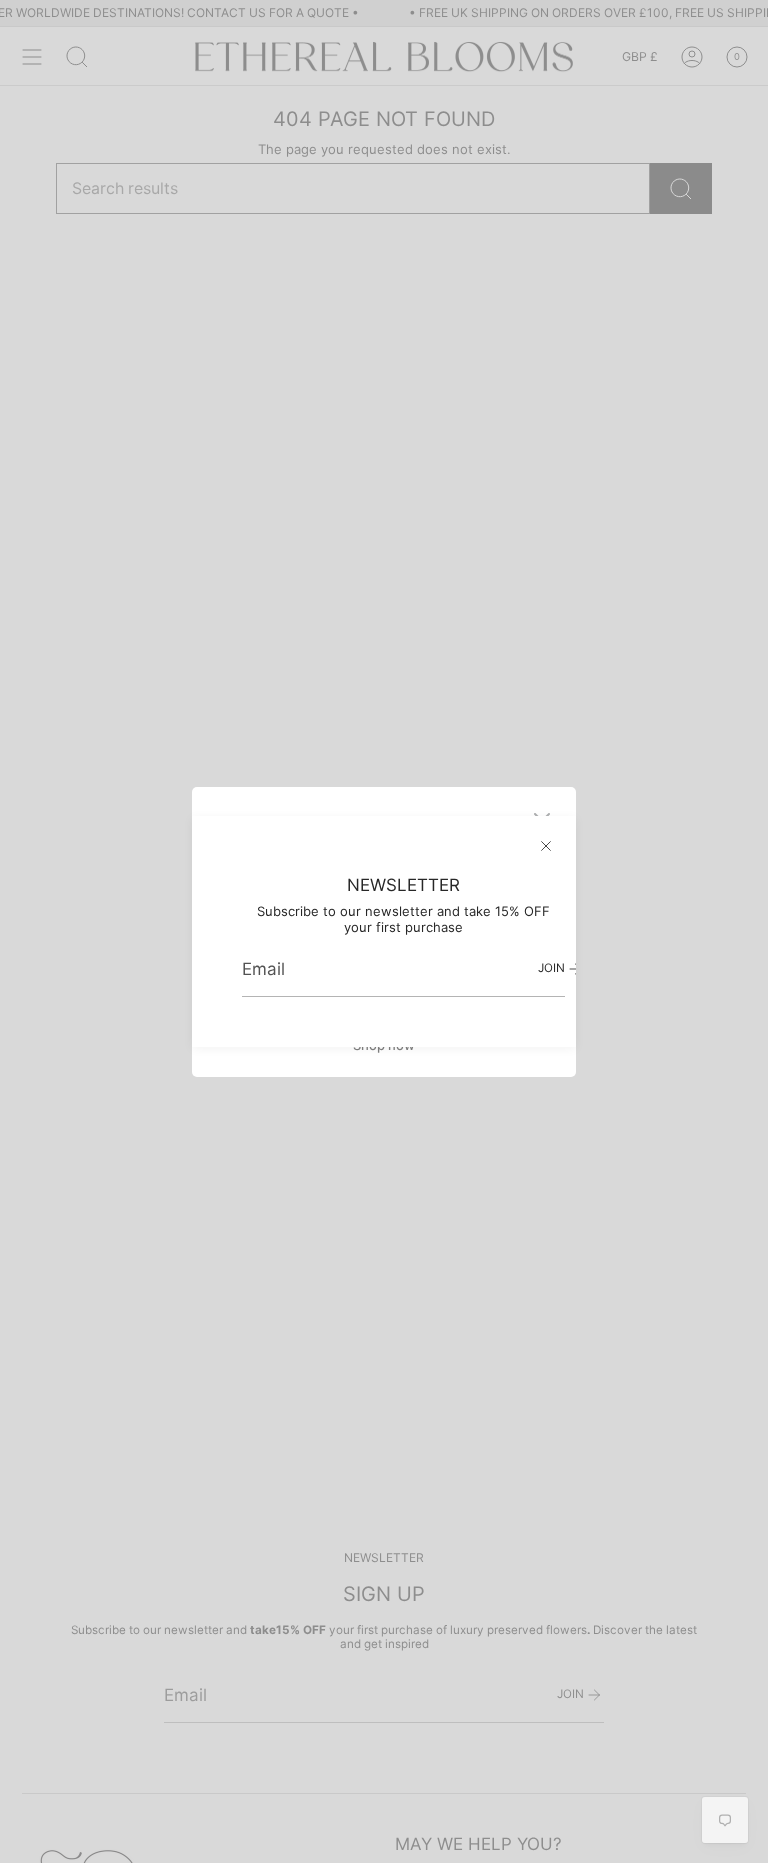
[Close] (546, 846)
